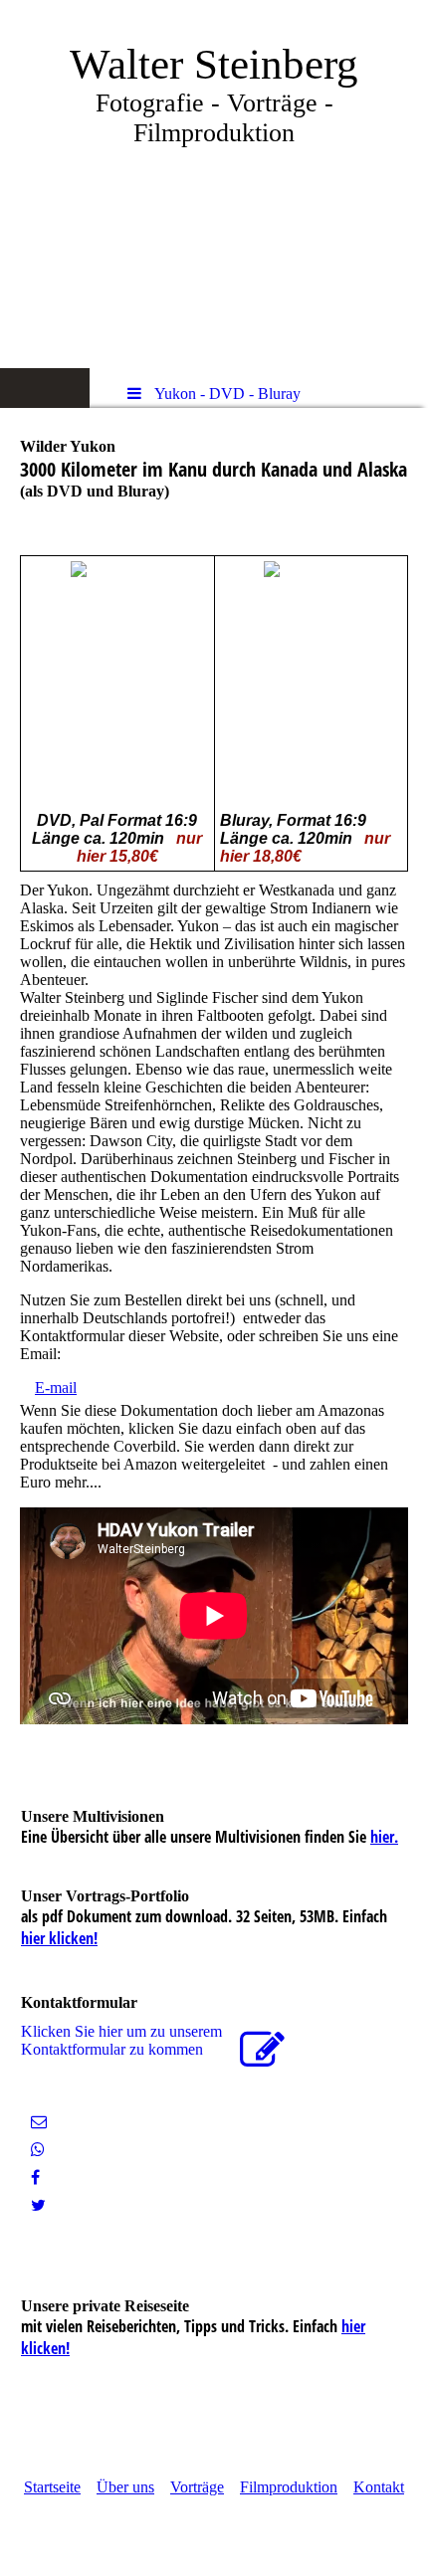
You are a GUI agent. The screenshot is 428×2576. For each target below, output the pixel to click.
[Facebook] (35, 2178)
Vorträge (197, 2487)
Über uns (125, 2487)
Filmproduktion (289, 2487)
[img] (214, 184)
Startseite (52, 2487)
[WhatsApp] (38, 2150)
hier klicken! (59, 1938)
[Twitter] (38, 2205)
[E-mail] (39, 2122)
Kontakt (379, 2487)
